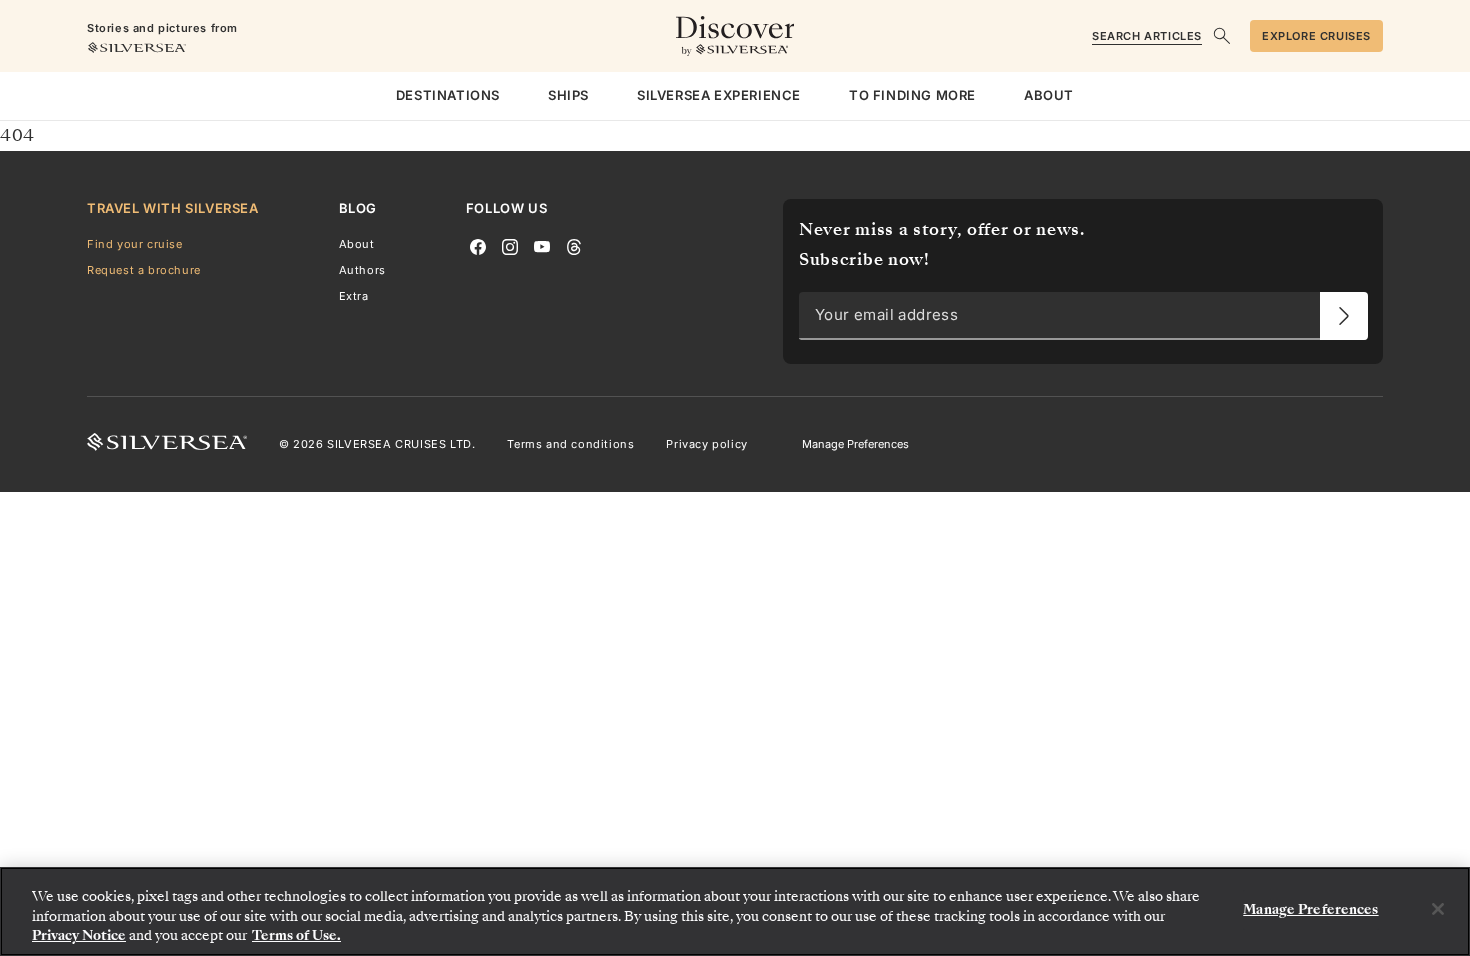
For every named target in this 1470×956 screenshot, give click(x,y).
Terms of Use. (296, 935)
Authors (362, 270)
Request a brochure (144, 270)
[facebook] (478, 245)
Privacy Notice (79, 935)
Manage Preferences (855, 444)
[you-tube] (542, 245)
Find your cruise (135, 244)
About (357, 244)
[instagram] (510, 245)
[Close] (1438, 909)
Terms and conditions (570, 444)
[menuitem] (448, 96)
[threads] (574, 245)
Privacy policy (706, 444)
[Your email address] (1344, 316)
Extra (354, 296)
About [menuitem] (1049, 95)
